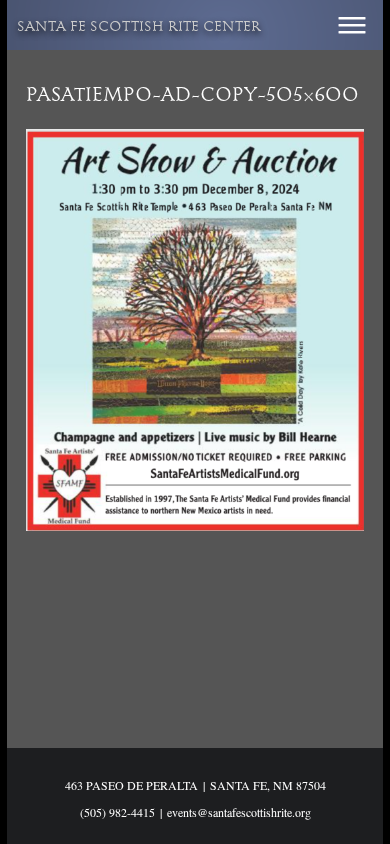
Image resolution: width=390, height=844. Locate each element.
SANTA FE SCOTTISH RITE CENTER (139, 27)
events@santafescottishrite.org (239, 812)
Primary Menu (352, 25)
